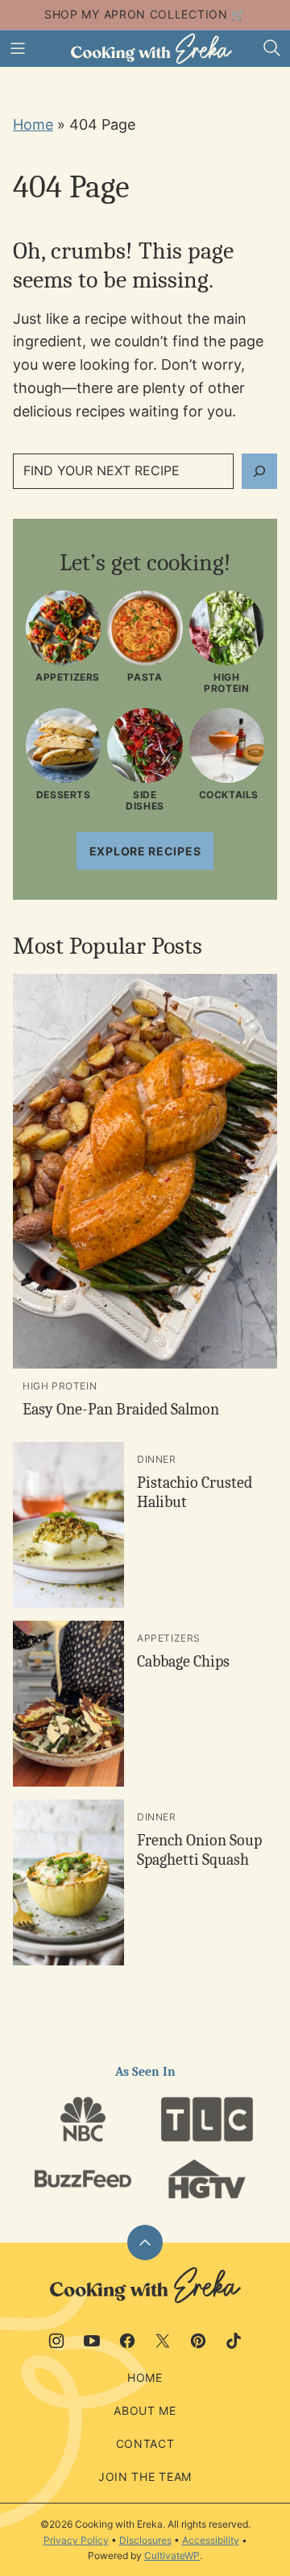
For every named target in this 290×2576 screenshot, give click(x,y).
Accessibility (211, 2540)
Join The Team (145, 2477)
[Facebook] (127, 2341)
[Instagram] (56, 2341)
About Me (145, 2410)
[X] (163, 2341)
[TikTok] (234, 2341)
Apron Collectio (162, 14)
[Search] (272, 48)
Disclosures (145, 2540)
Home (33, 124)
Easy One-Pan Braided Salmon (121, 1409)
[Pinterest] (198, 2341)
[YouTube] (92, 2341)
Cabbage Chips (183, 1661)
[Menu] (18, 48)
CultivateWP (172, 2555)
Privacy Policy (76, 2540)
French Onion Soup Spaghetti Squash (199, 1850)
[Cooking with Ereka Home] (151, 49)
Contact (145, 2443)
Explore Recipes (145, 851)
